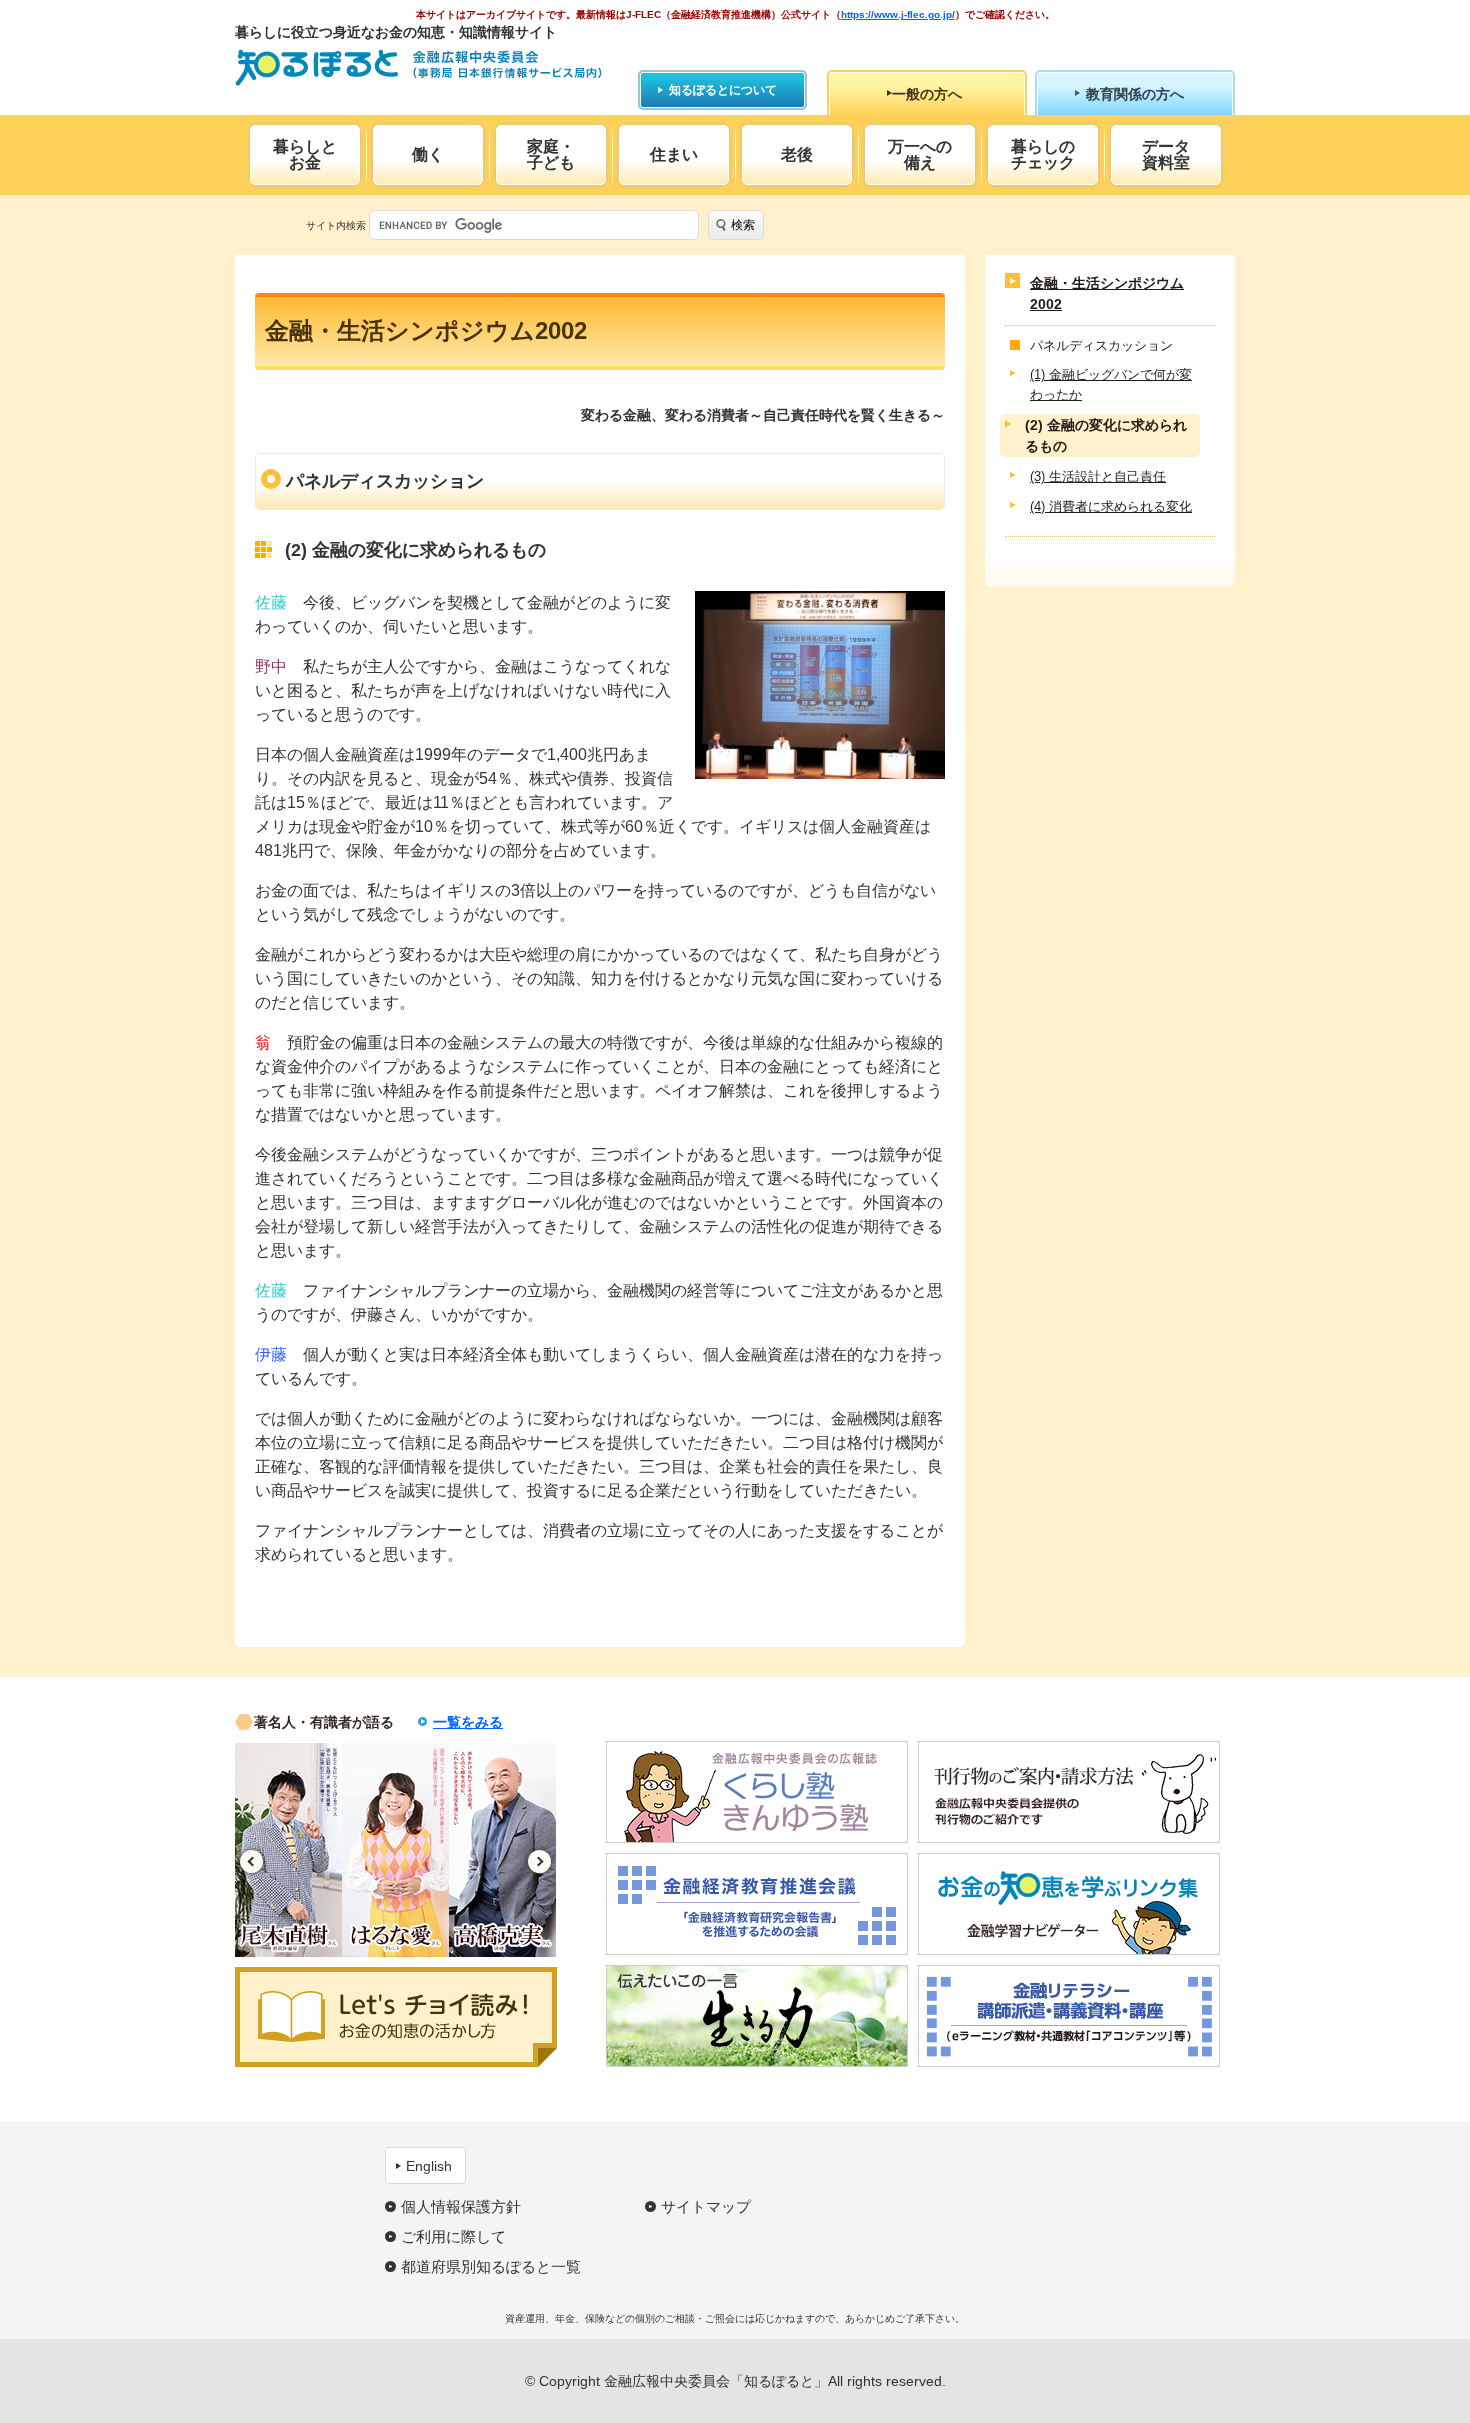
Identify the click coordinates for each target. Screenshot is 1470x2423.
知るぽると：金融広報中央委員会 (418, 67)
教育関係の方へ (1135, 94)
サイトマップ (706, 2206)
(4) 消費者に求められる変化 (1111, 506)
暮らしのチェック (1043, 154)
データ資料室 (1166, 154)
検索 (743, 225)
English (429, 2166)
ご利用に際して (453, 2236)
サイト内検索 (336, 225)
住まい (674, 154)
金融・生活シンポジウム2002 (1107, 293)
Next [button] (539, 1861)
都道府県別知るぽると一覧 (491, 2266)
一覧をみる (468, 1722)
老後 (797, 154)
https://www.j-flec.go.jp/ (898, 14)
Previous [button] (251, 1861)
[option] (288, 1850)
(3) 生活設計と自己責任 (1098, 477)
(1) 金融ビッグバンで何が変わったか (1111, 385)
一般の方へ (927, 94)
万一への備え (920, 154)
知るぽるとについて (723, 90)
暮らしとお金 (305, 154)
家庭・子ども (551, 154)
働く (428, 154)
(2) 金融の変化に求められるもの (1106, 436)
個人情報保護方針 (461, 2206)
